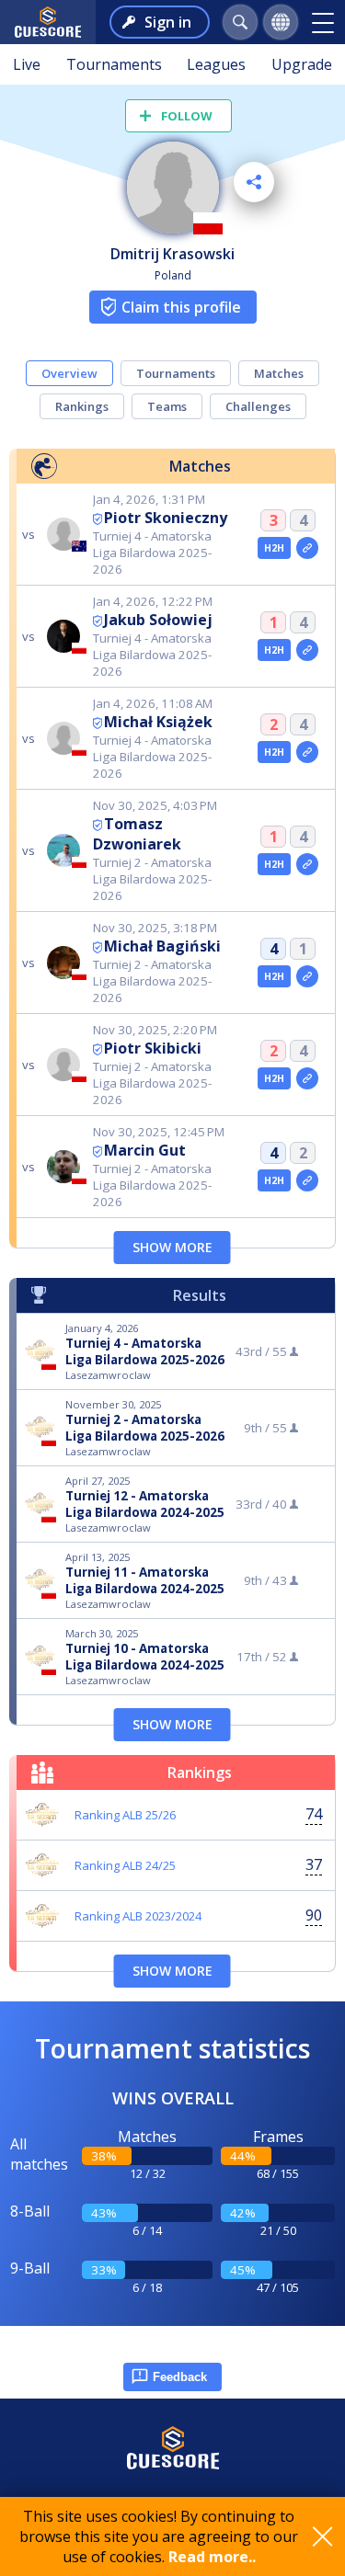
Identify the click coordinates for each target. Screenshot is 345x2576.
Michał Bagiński (162, 946)
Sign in (168, 22)
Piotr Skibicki (153, 1048)
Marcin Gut (145, 1150)
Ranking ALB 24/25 (125, 1865)
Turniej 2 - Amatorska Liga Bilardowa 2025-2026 (145, 1428)
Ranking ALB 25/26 (125, 1815)
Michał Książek (158, 722)
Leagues (216, 64)
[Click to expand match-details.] (307, 548)
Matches (279, 373)
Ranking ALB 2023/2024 (138, 1916)
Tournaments (114, 64)
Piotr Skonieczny (166, 518)
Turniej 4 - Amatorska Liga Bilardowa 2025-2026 (145, 1351)
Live (27, 64)
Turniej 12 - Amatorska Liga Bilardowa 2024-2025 (145, 1504)
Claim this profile (181, 307)
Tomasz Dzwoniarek (137, 834)
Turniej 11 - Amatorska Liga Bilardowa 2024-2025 (145, 1580)
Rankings (82, 406)
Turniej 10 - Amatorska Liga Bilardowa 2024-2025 (145, 1657)
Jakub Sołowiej (158, 620)
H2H (275, 548)
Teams (167, 406)
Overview (69, 373)
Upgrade (302, 64)
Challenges (258, 406)
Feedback (180, 2377)
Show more (172, 1247)
